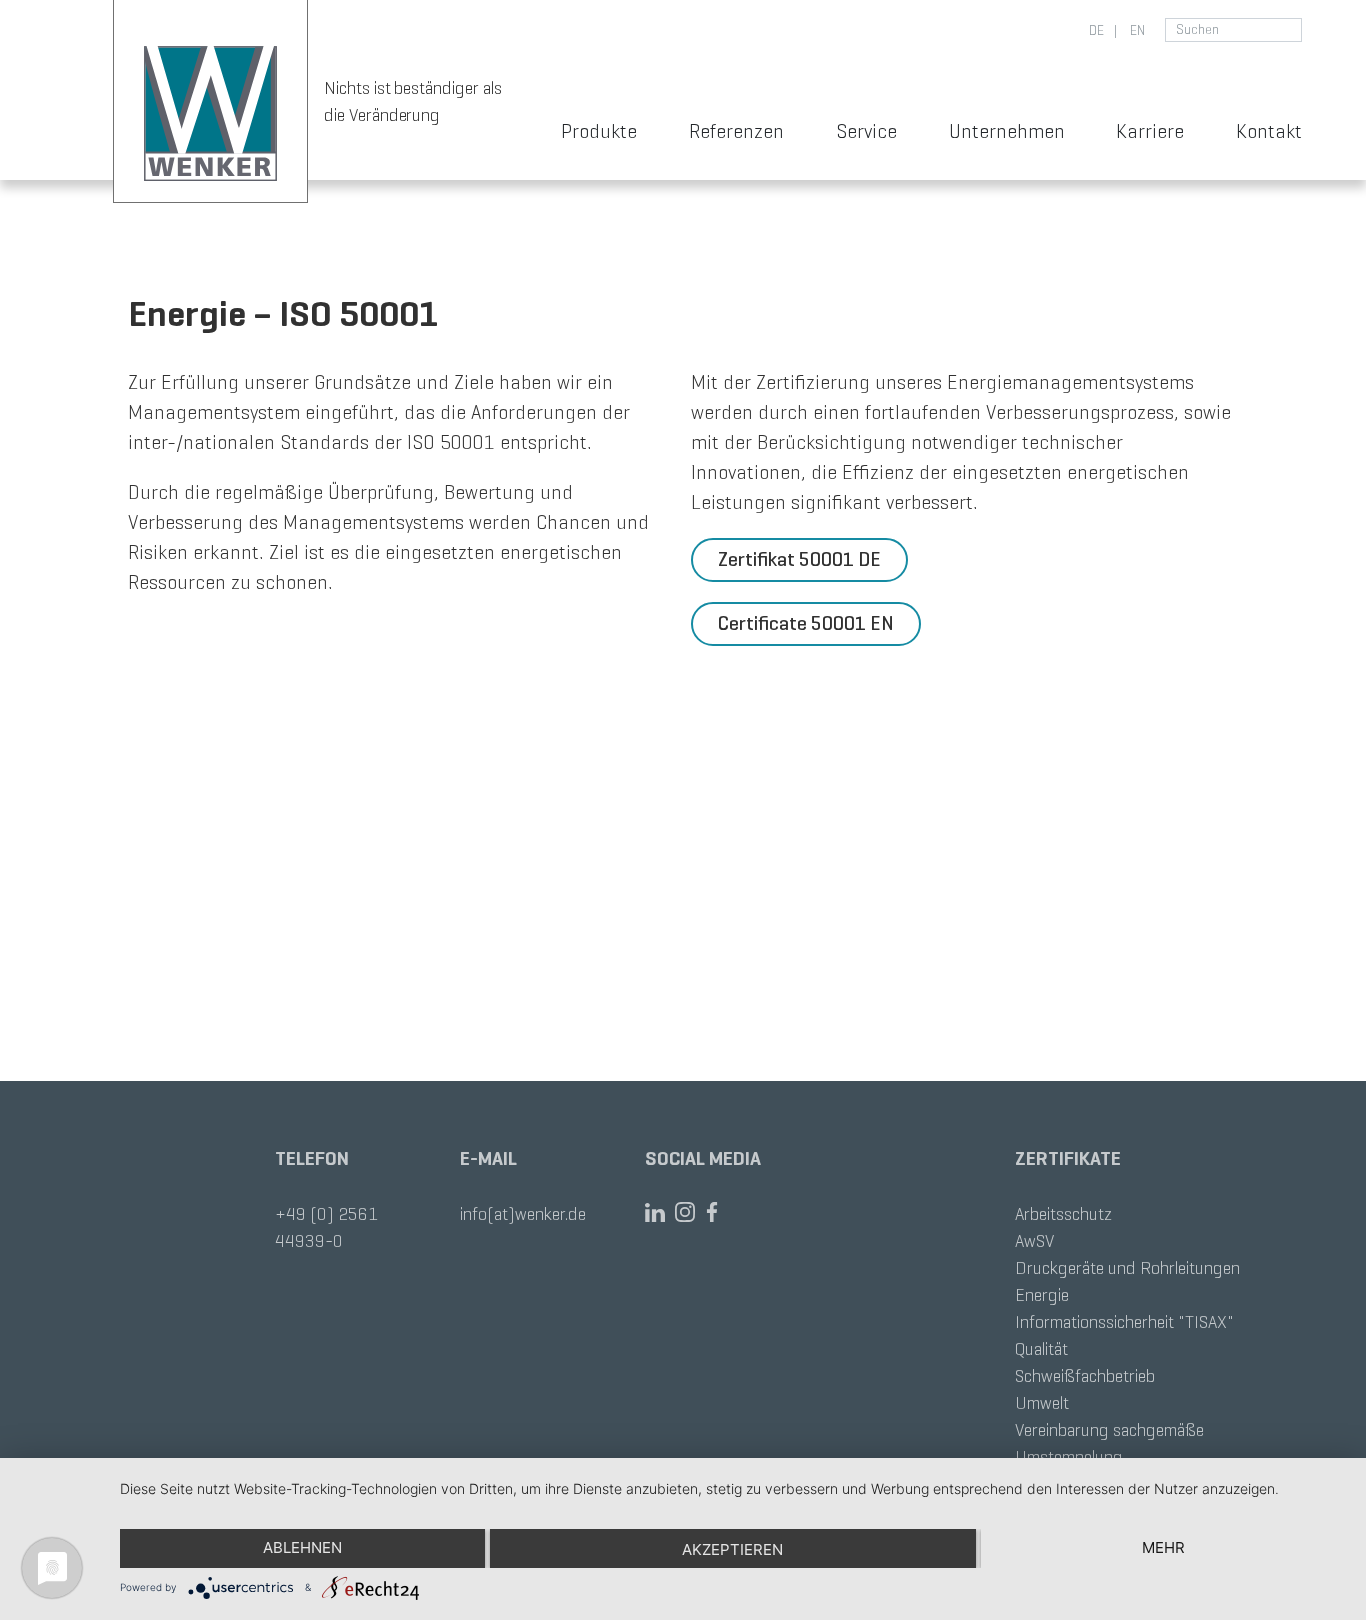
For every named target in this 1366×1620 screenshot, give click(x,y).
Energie (1042, 1295)
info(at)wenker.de (523, 1214)
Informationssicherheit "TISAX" (1124, 1322)
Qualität (1041, 1349)
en (1136, 30)
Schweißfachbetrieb (1085, 1376)
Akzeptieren (732, 1549)
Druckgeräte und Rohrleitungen (1127, 1268)
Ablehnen (302, 1547)
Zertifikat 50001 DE (799, 559)
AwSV (1034, 1241)
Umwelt (1042, 1403)
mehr (1163, 1547)
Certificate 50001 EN (806, 623)
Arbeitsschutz (1063, 1214)
